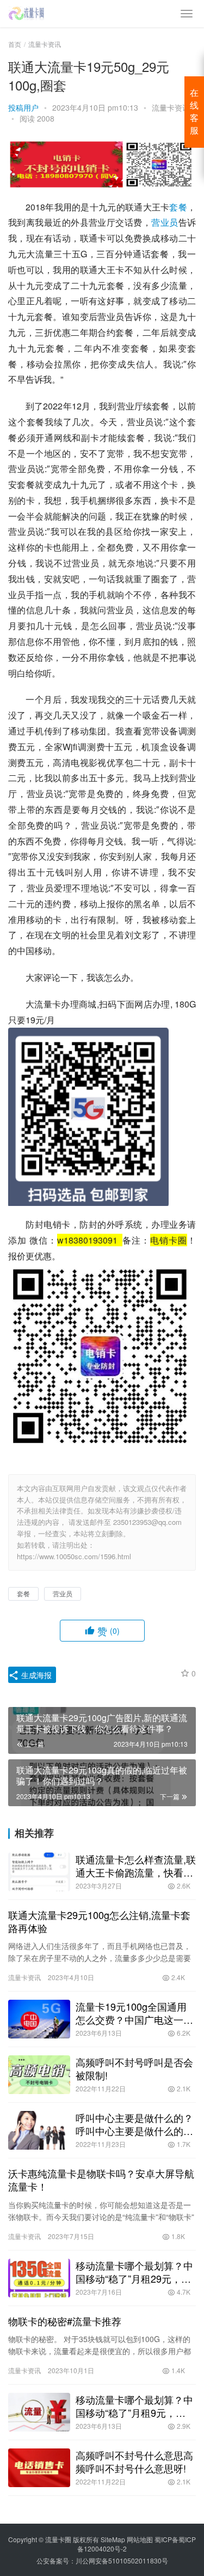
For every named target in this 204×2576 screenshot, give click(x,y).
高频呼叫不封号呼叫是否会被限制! (134, 2068)
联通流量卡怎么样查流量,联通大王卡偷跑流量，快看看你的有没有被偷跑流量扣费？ (136, 1866)
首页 (15, 44)
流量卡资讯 (171, 107)
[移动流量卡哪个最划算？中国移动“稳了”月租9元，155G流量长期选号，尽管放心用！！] (39, 2412)
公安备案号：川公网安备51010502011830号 (102, 2560)
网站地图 (140, 2539)
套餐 (178, 207)
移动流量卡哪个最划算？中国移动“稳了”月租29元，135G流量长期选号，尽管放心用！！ (134, 2272)
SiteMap (113, 2539)
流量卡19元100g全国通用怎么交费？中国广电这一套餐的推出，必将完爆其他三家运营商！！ (134, 2013)
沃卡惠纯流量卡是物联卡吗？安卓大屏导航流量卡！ (101, 2180)
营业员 (165, 222)
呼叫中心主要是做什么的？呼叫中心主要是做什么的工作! (134, 2124)
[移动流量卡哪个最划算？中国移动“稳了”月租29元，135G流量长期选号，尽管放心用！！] (39, 2278)
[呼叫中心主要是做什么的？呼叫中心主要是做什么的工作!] (39, 2130)
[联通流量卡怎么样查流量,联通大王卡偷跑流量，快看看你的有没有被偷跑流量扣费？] (39, 1872)
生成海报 (35, 1675)
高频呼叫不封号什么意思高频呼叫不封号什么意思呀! (134, 2462)
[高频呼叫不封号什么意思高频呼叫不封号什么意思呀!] (39, 2468)
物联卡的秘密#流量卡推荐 (65, 2321)
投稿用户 (23, 107)
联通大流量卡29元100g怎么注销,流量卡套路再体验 (99, 1921)
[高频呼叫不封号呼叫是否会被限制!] (39, 2075)
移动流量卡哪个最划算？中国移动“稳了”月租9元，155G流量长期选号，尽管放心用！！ (134, 2406)
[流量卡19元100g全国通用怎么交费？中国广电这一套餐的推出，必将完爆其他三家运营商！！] (39, 2019)
